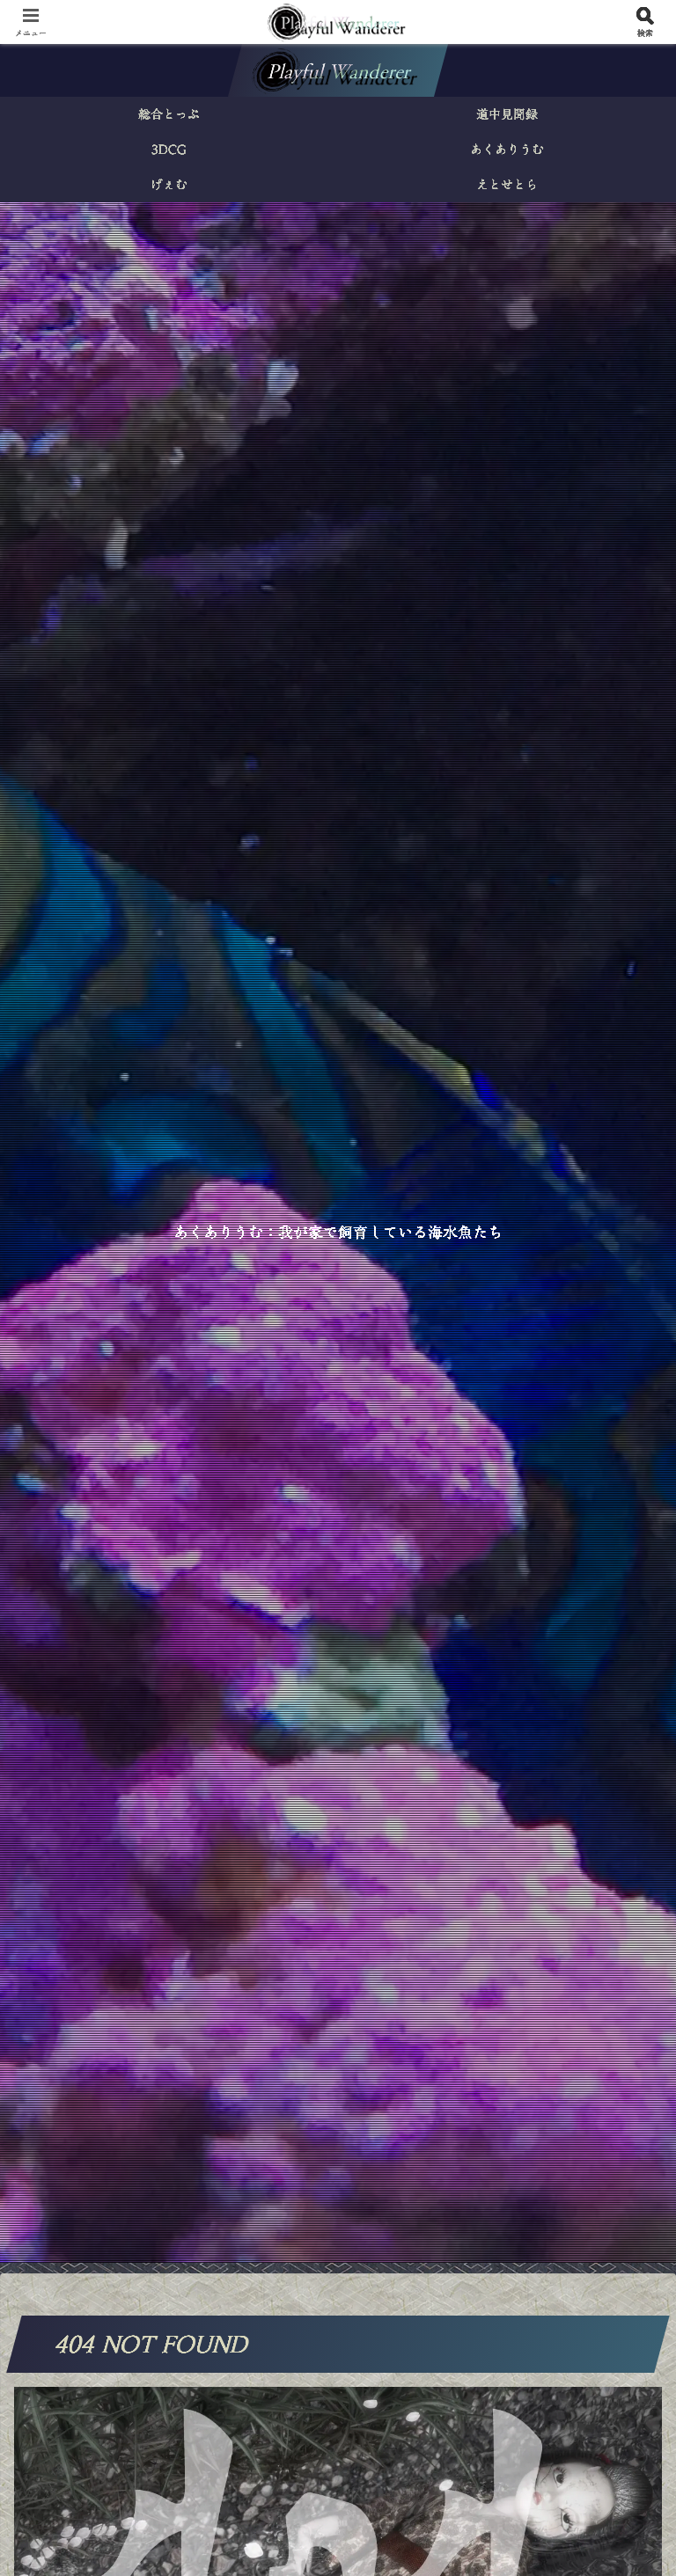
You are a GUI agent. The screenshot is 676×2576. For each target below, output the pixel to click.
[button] (624, 2347)
